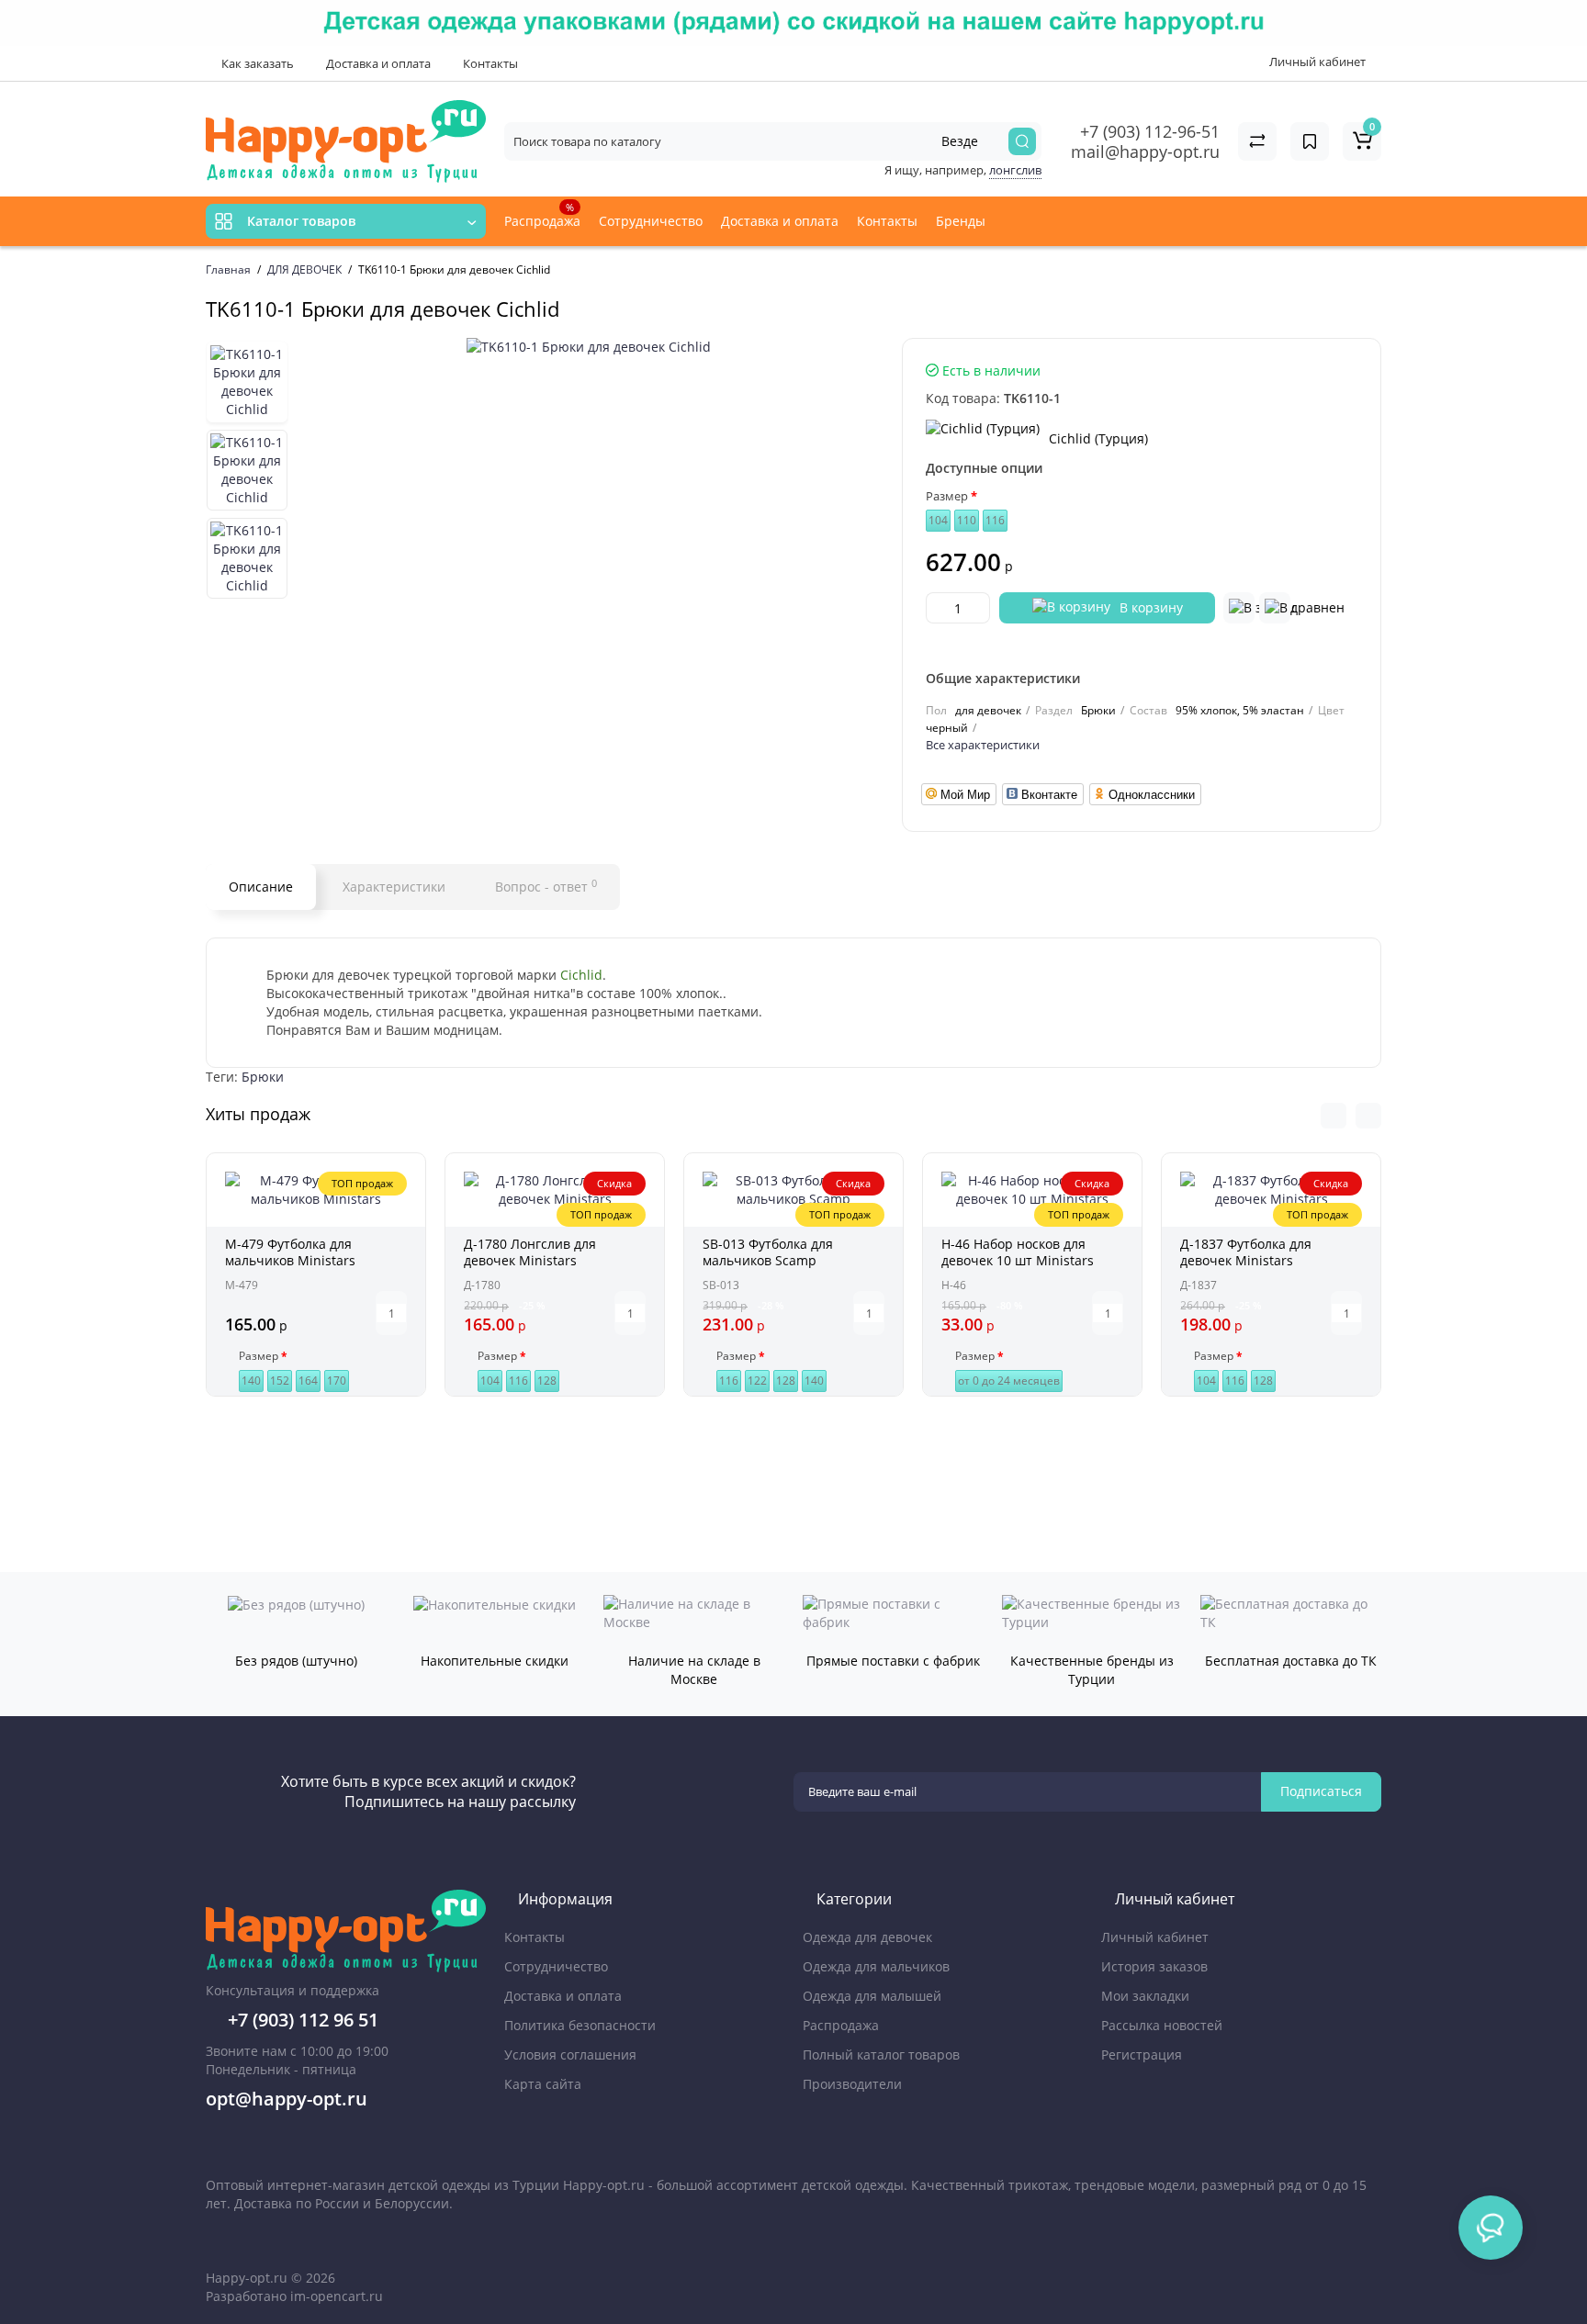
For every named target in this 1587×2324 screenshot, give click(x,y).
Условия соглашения (570, 2055)
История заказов (1154, 1966)
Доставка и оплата (377, 63)
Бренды (962, 221)
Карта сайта (543, 2084)
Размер (947, 496)
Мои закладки (1145, 1996)
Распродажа (542, 215)
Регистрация (1142, 2055)
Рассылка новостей (1162, 2025)
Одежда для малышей (872, 1996)
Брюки (263, 1077)
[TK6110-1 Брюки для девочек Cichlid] (589, 347)
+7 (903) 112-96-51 (1150, 131)
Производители (852, 2084)
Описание (261, 887)
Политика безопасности (580, 2025)
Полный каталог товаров (881, 2055)
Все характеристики (983, 745)
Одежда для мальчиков (876, 1966)
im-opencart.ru (337, 2296)
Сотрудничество (651, 221)
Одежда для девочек (867, 1937)
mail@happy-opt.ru (1145, 152)
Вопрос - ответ (546, 886)
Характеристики (394, 887)
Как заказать (256, 63)
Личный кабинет (1155, 1937)
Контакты (489, 63)
